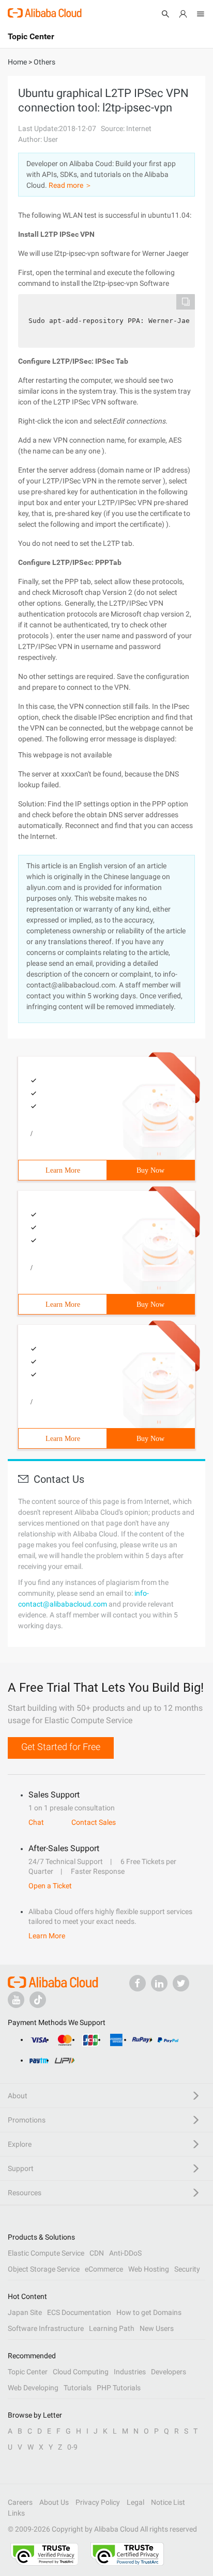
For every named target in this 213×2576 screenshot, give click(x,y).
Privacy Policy (98, 2502)
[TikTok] (38, 2000)
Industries (130, 2372)
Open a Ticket (50, 1886)
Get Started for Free (61, 1747)
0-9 (72, 2447)
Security (187, 2269)
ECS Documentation (79, 2312)
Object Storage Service (44, 2269)
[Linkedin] (159, 1983)
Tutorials (78, 2388)
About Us (54, 2502)
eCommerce (104, 2269)
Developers (169, 2372)
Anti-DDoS (125, 2253)
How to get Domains (149, 2312)
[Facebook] (138, 1983)
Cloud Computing (81, 2372)
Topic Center (28, 2372)
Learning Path (112, 2328)
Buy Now (150, 1170)
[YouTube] (16, 2000)
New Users (157, 2328)
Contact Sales (94, 1822)
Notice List (168, 2502)
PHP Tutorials (119, 2388)
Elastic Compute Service (46, 2253)
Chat (36, 1822)
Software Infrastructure (46, 2328)
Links (16, 2513)
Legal (135, 2502)
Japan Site (25, 2312)
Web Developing (33, 2388)
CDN (97, 2253)
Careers (20, 2502)
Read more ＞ (70, 185)
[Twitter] (181, 1983)
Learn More (63, 1170)
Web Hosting (149, 2269)
